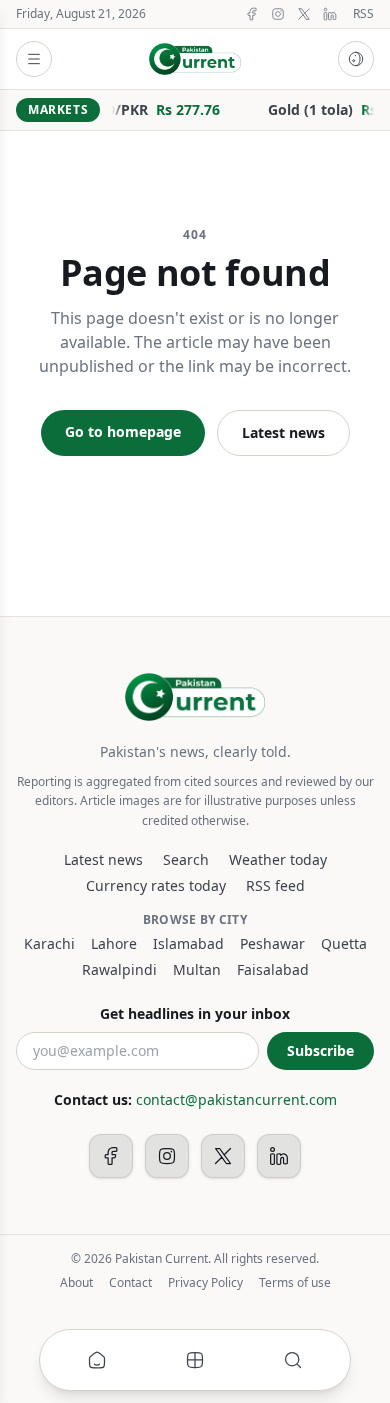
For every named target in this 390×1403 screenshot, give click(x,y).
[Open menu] (34, 59)
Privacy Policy (205, 1283)
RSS (363, 14)
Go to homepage (123, 431)
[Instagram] (278, 14)
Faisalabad (273, 969)
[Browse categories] (195, 1360)
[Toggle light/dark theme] (356, 59)
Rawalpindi (119, 969)
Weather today (278, 859)
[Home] (97, 1360)
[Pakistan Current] (195, 59)
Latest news (283, 432)
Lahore (114, 943)
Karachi (49, 943)
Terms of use (295, 1283)
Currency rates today (156, 885)
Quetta (344, 943)
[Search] (293, 1360)
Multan (197, 969)
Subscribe (320, 1050)
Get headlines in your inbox (195, 1013)
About (76, 1283)
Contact (130, 1283)
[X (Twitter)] (304, 14)
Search (186, 859)
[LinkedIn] (330, 14)
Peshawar (272, 943)
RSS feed (275, 885)
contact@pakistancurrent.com (236, 1099)
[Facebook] (252, 14)
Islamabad (188, 943)
